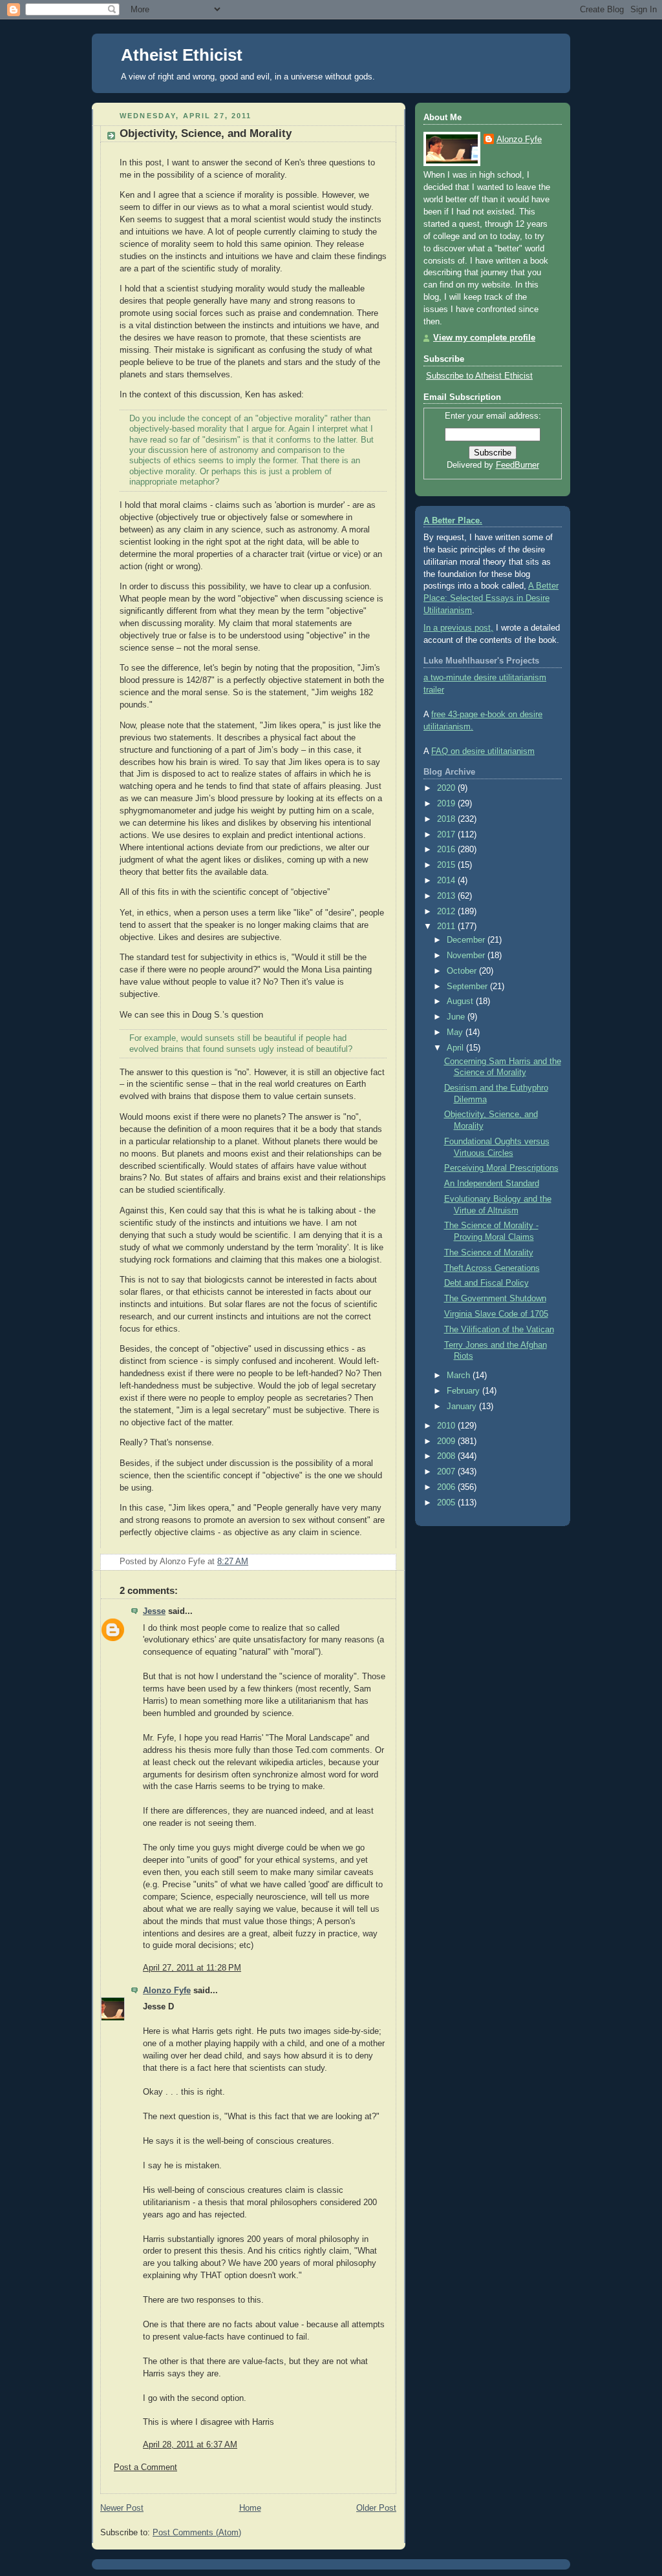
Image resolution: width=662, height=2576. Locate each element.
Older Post (376, 2508)
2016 (447, 850)
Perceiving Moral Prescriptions (501, 1168)
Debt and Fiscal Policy (486, 1283)
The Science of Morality (489, 1253)
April (456, 1048)
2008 (447, 1456)
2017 (447, 835)
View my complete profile (484, 338)
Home (250, 2508)
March (460, 1376)
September (468, 987)
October (463, 971)
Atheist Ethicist (182, 55)
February (464, 1391)
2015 (447, 865)
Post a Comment (145, 2467)
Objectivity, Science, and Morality (206, 133)
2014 (447, 881)
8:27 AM (233, 1562)
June (457, 1017)
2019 (447, 804)
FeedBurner (518, 465)
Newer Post (122, 2508)
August (461, 1001)
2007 (447, 1472)
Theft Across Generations (492, 1268)
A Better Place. (453, 521)
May (456, 1032)
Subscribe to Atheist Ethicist (479, 376)
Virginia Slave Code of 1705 (496, 1314)
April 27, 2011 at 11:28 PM (192, 1968)
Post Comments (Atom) (197, 2533)
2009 (447, 1441)
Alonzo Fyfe (167, 1991)
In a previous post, (458, 628)
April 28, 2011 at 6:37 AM (190, 2445)
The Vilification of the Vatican (499, 1330)
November (467, 956)
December (467, 940)
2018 (447, 819)
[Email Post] (385, 1562)
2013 (447, 896)
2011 (447, 927)
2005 (447, 1503)
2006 (447, 1487)
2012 (447, 912)
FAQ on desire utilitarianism (483, 751)
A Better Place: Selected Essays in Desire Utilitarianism (491, 598)
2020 (447, 788)
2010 (447, 1426)
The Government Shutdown (495, 1299)
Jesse (154, 1611)
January (463, 1407)
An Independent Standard (492, 1184)
